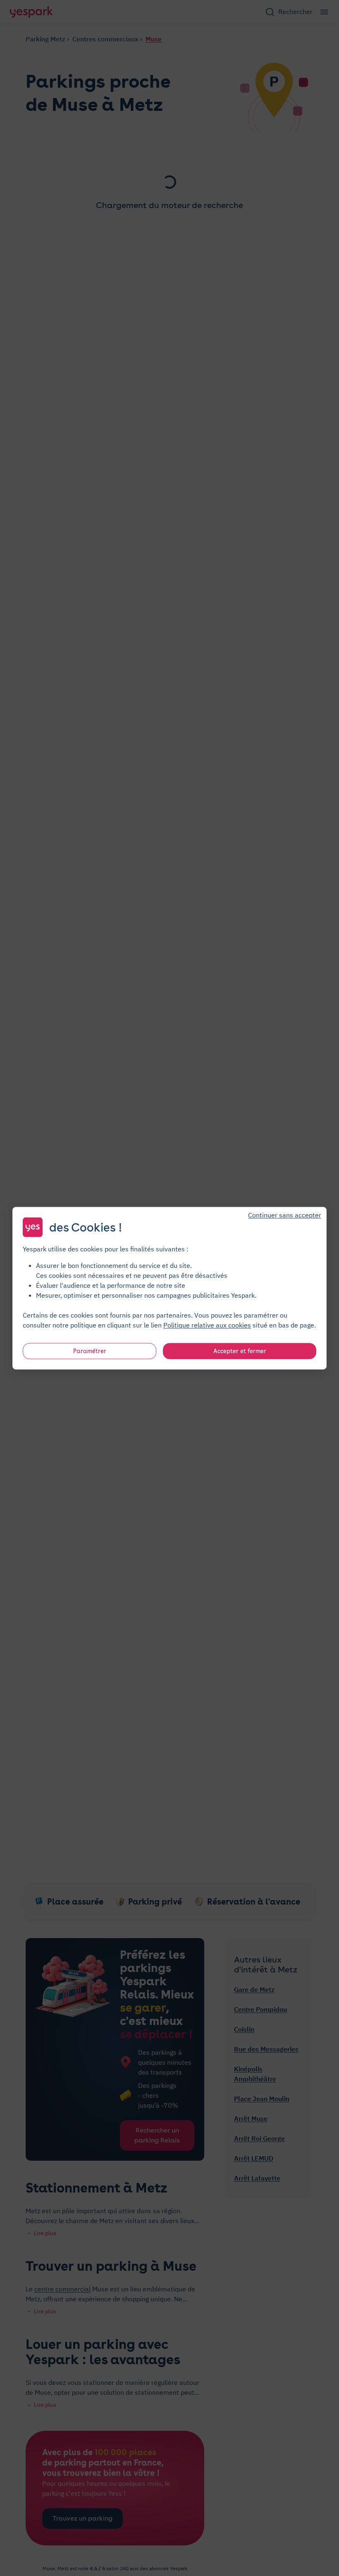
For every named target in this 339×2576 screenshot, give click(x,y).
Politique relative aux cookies (207, 1325)
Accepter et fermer (240, 1351)
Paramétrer (90, 1351)
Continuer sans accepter (285, 1215)
